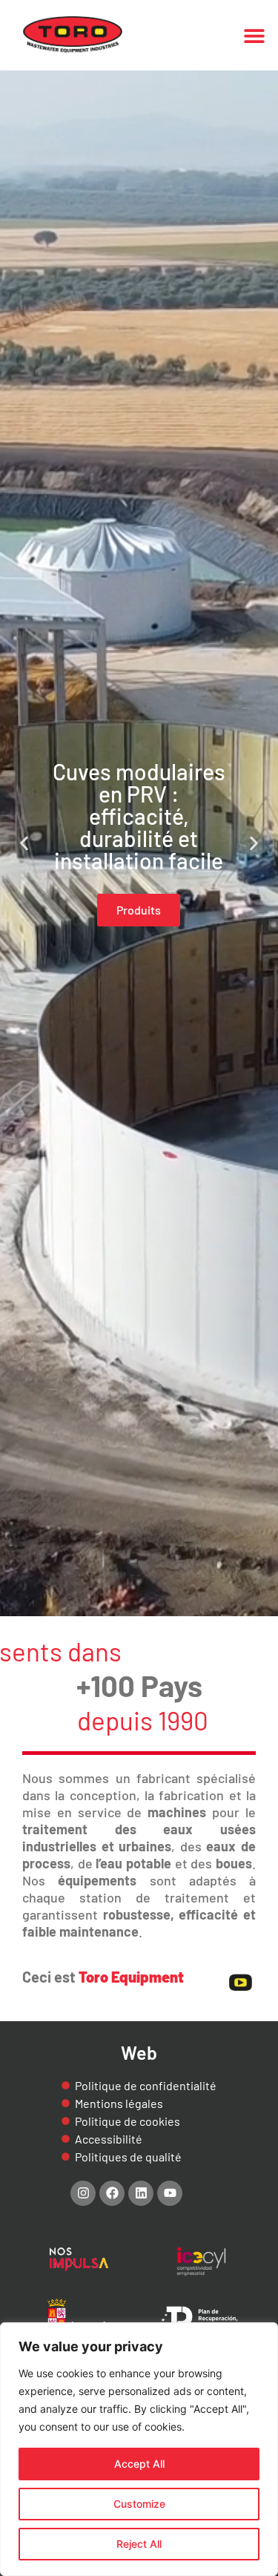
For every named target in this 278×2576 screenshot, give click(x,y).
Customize (139, 2504)
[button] (254, 35)
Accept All (139, 2464)
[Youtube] (170, 2193)
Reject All (139, 2544)
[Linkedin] (141, 2193)
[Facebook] (112, 2193)
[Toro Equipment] (73, 35)
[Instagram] (83, 2193)
